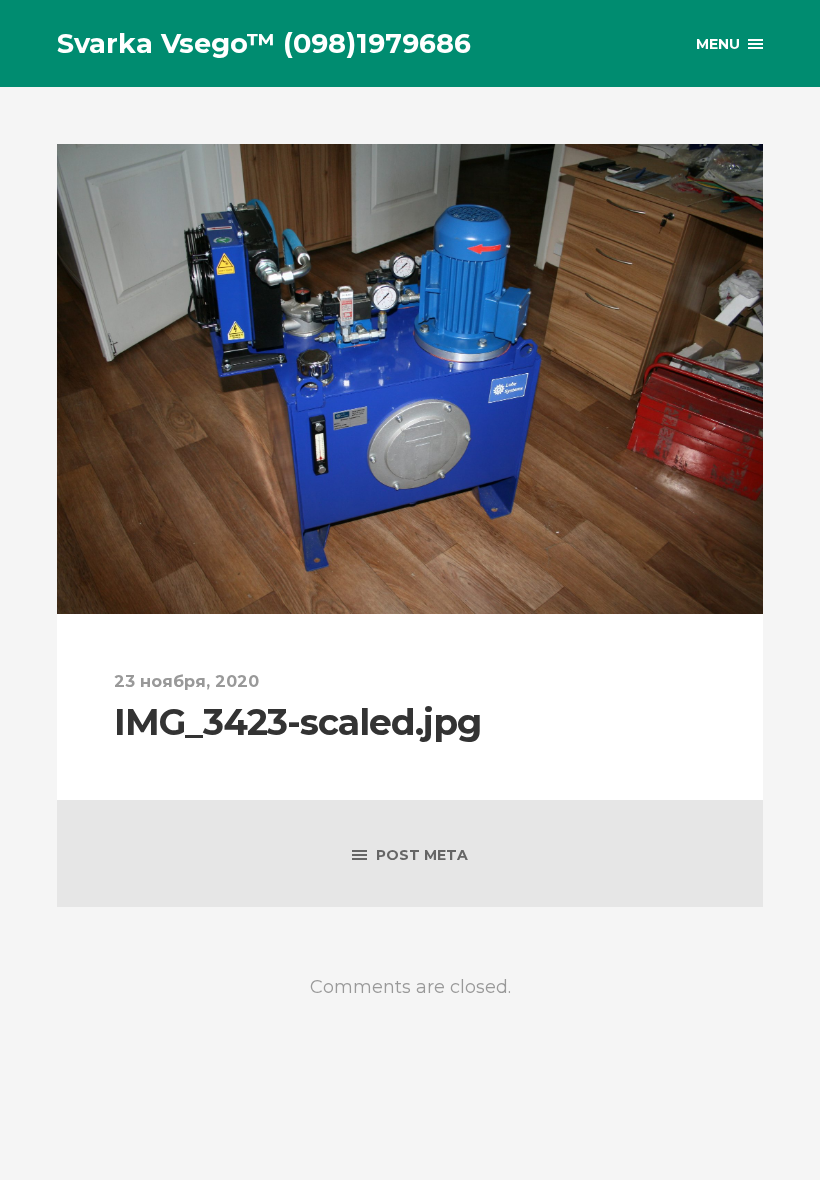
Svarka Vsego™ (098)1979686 (264, 43)
